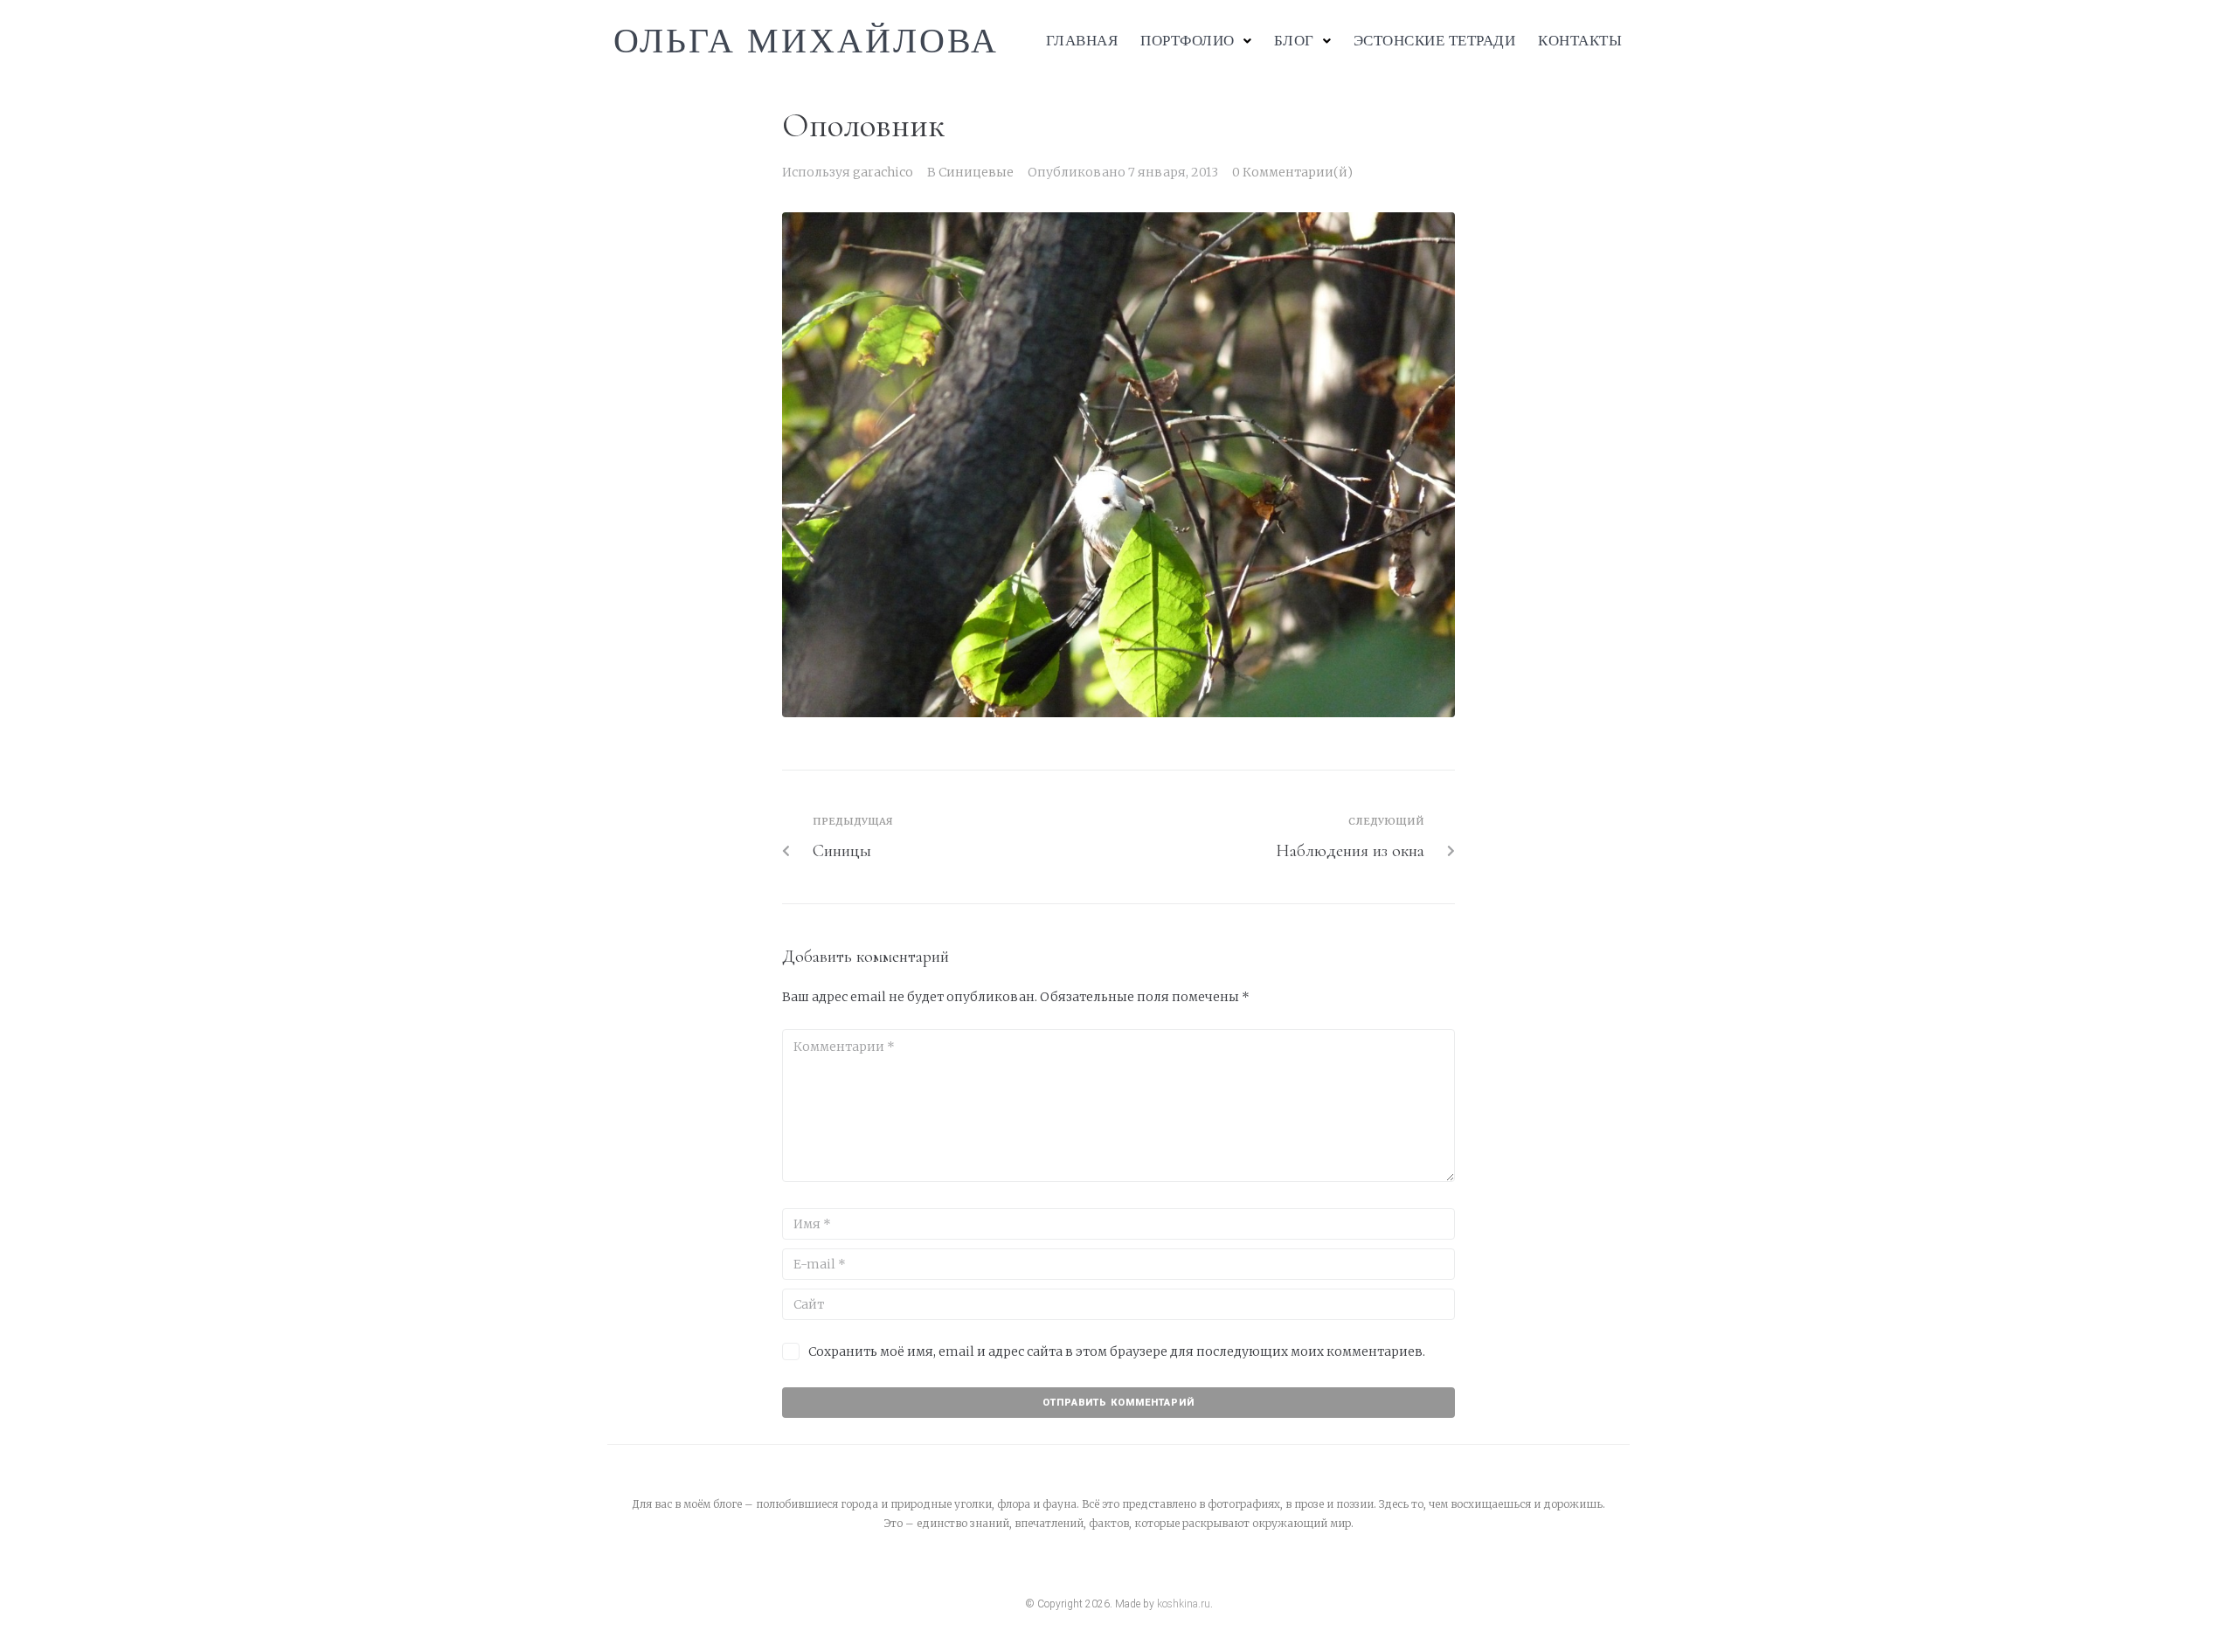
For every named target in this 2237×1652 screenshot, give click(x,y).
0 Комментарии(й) (1292, 172)
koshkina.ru (1184, 1604)
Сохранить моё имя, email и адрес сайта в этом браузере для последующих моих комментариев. (1117, 1351)
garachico (883, 172)
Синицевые (976, 172)
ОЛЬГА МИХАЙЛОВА (806, 41)
